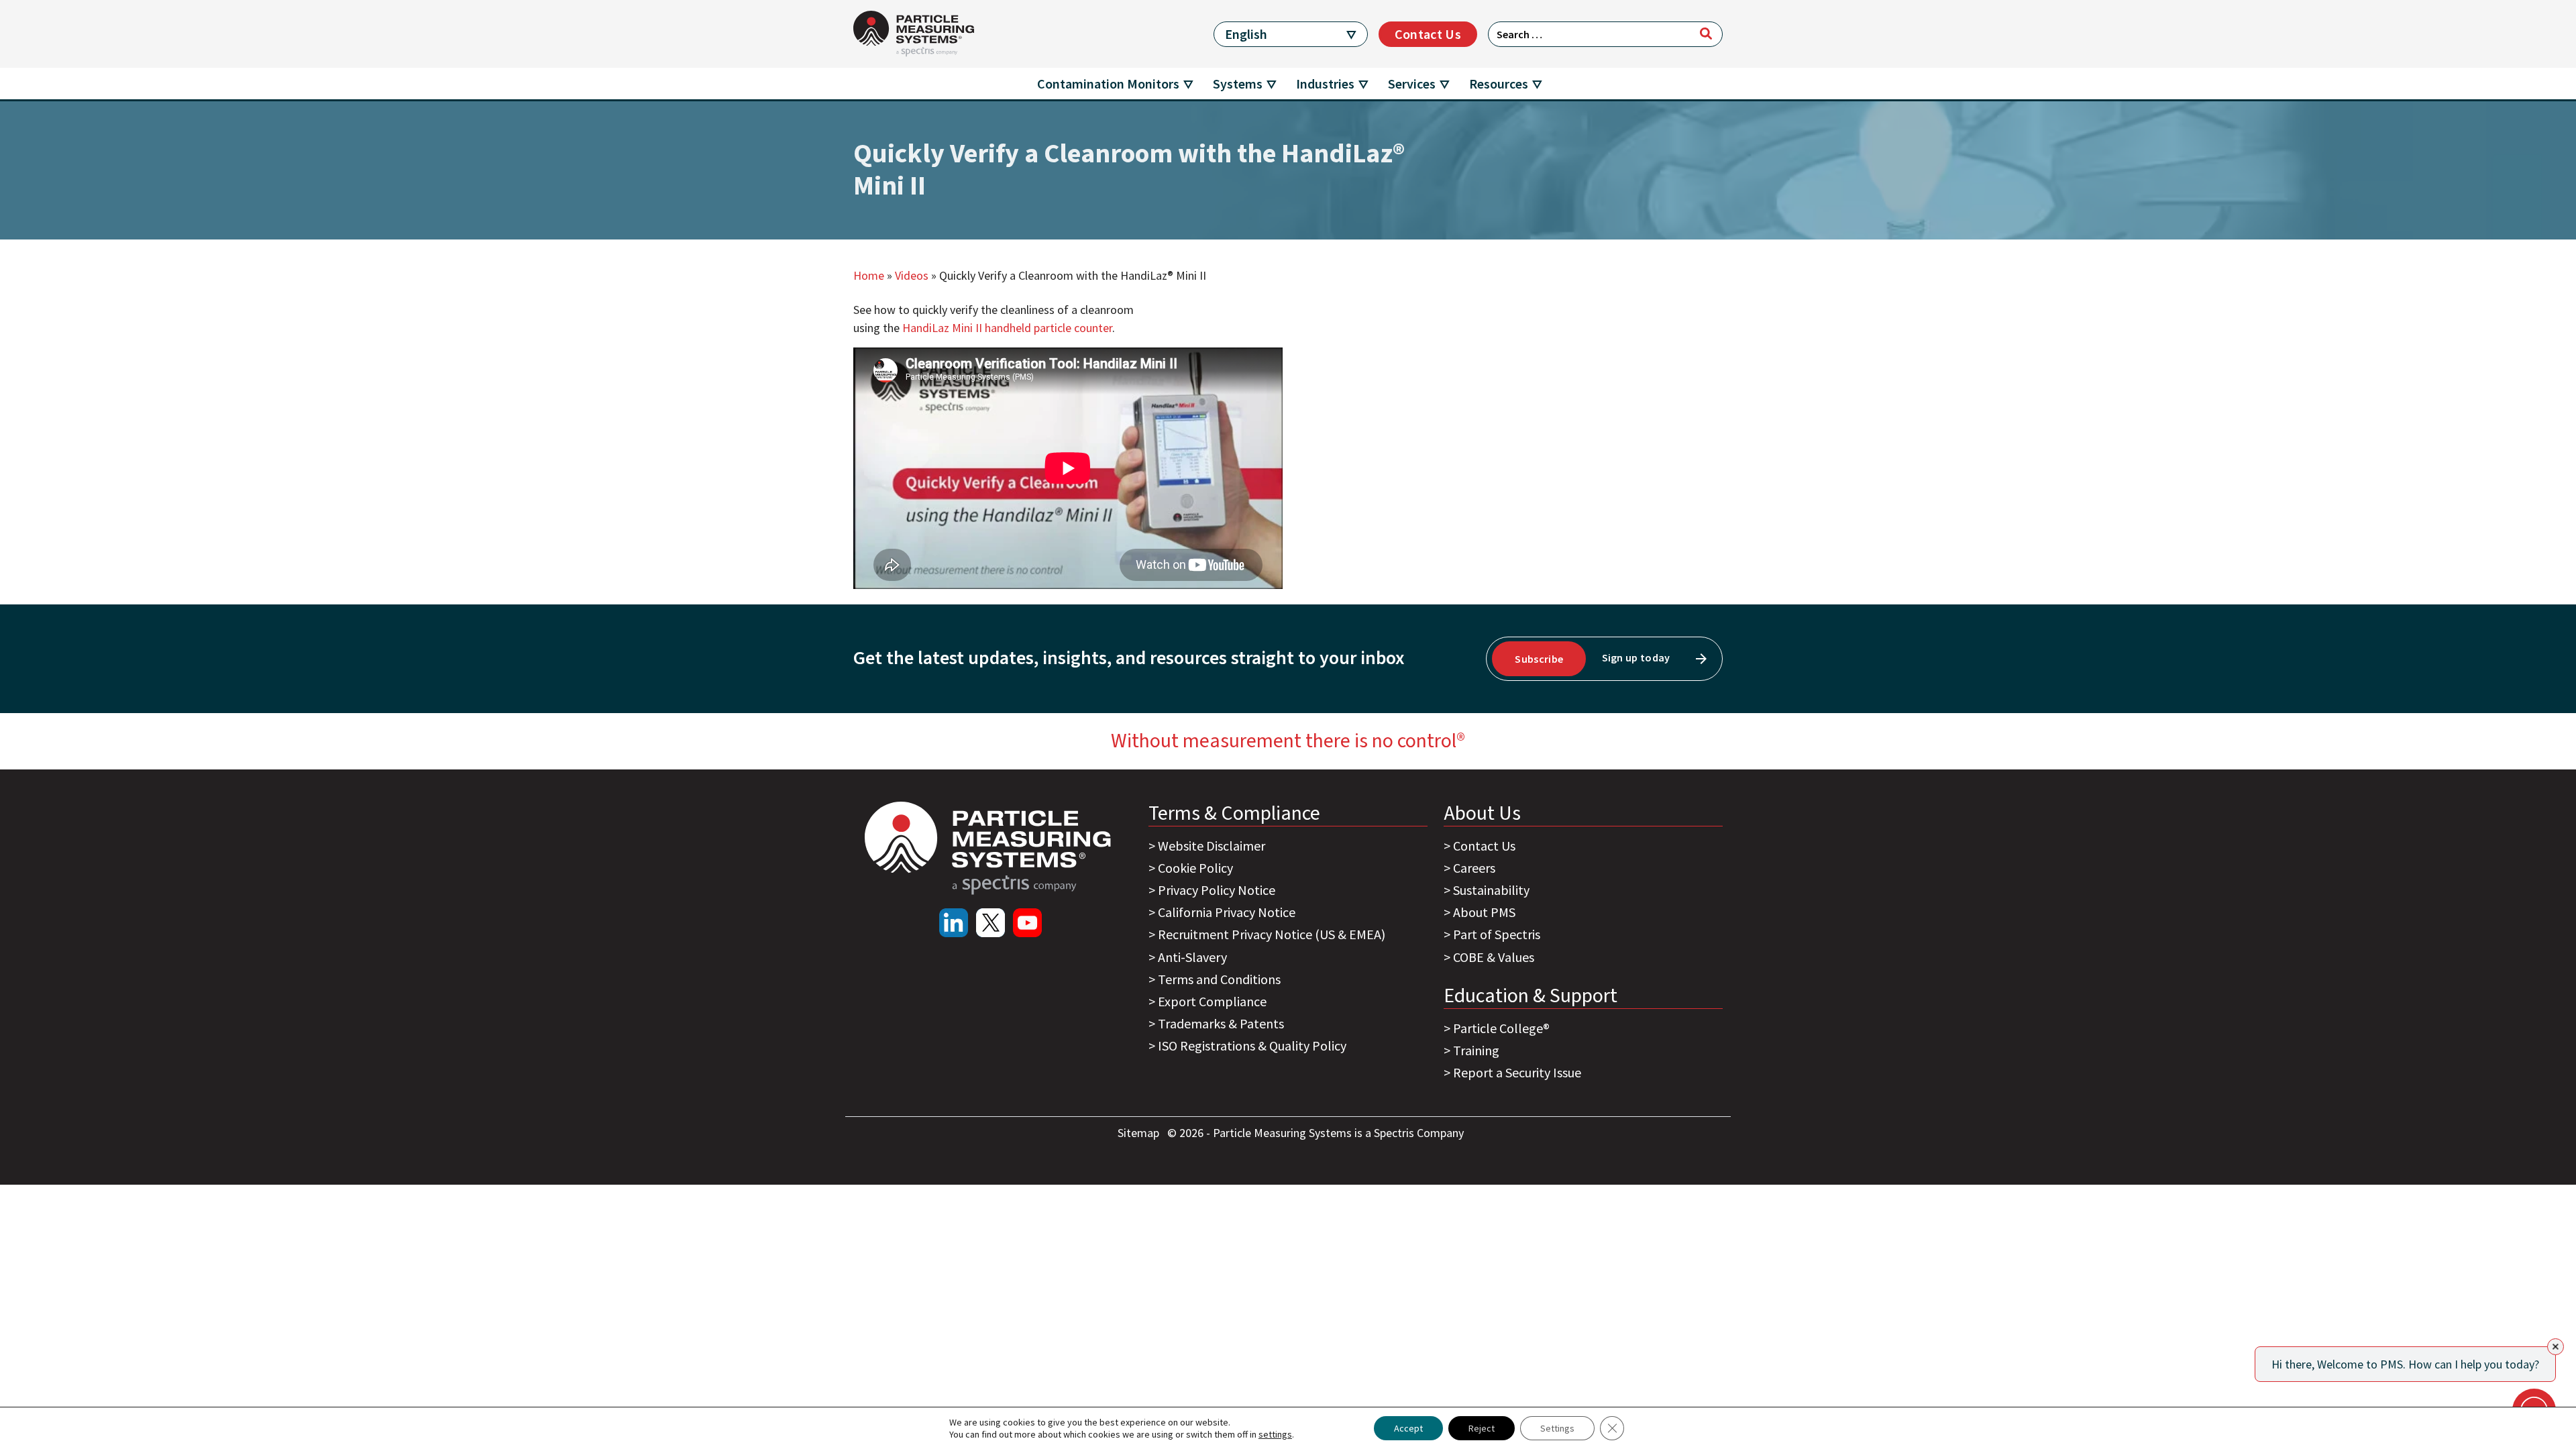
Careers (1474, 868)
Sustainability (1491, 890)
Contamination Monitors (1108, 84)
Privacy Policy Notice (1217, 890)
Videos (912, 275)
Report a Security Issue (1517, 1072)
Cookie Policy (1195, 868)
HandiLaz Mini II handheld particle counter (1007, 328)
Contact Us (1428, 34)
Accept (1408, 1428)
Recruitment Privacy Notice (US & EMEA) (1272, 934)
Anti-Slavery (1192, 957)
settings (1275, 1434)
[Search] (1706, 34)
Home (869, 275)
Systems (1238, 84)
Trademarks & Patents (1221, 1023)
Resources (1499, 84)
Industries (1325, 84)
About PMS (1484, 912)
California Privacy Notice (1227, 912)
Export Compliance (1212, 1001)
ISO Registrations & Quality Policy (1252, 1045)
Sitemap (1140, 1133)
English (1246, 34)
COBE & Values (1494, 957)
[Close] (2556, 1347)
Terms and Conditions (1219, 979)
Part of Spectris (1497, 934)
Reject (1482, 1428)
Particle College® (1501, 1028)
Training (1476, 1050)
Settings (1557, 1428)
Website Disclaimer (1212, 846)
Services (1412, 84)
